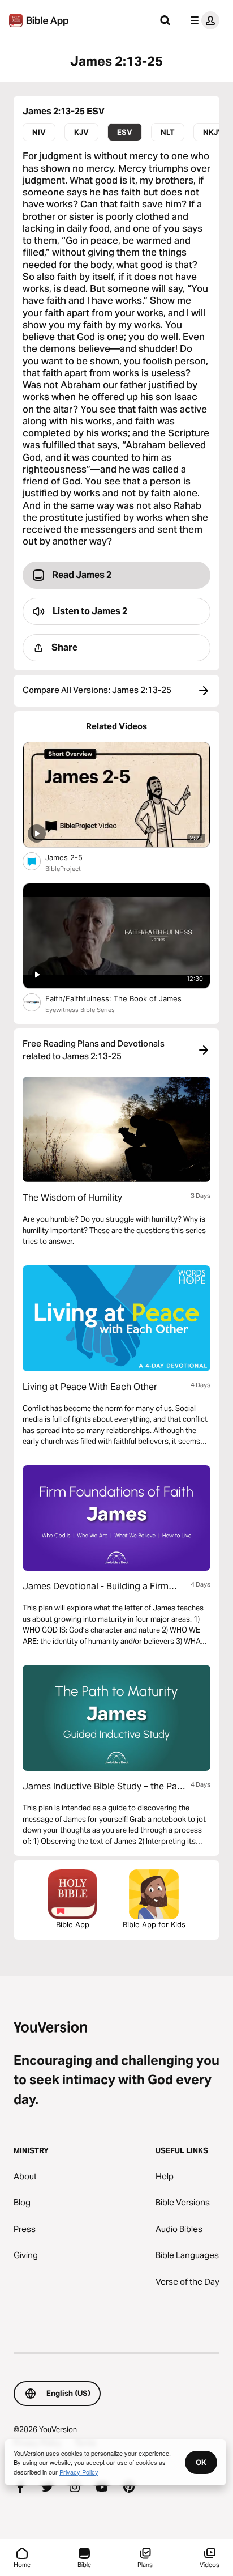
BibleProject (63, 869)
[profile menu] (202, 20)
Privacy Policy (79, 2472)
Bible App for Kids (154, 1924)
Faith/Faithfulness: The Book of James (125, 998)
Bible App (73, 1924)
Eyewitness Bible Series (80, 1010)
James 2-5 (74, 857)
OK (201, 2462)
